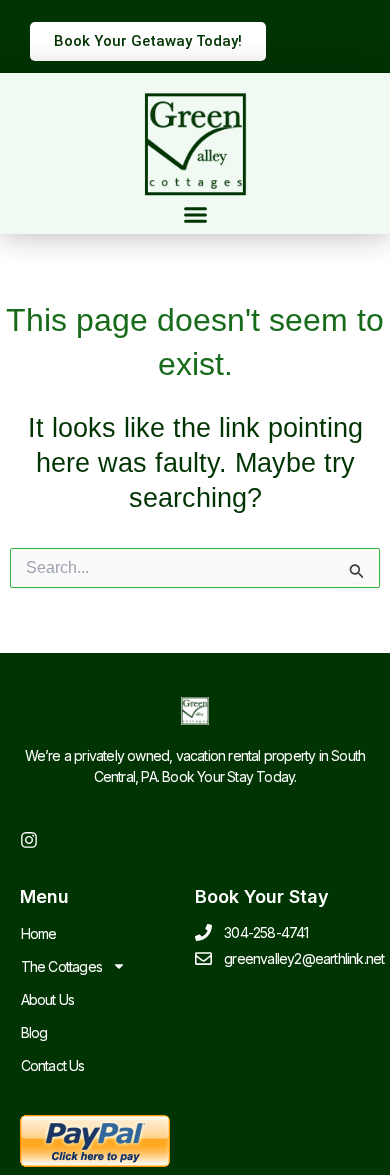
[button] (195, 215)
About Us (48, 999)
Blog (34, 1032)
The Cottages (61, 966)
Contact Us (53, 1065)
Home (39, 933)
